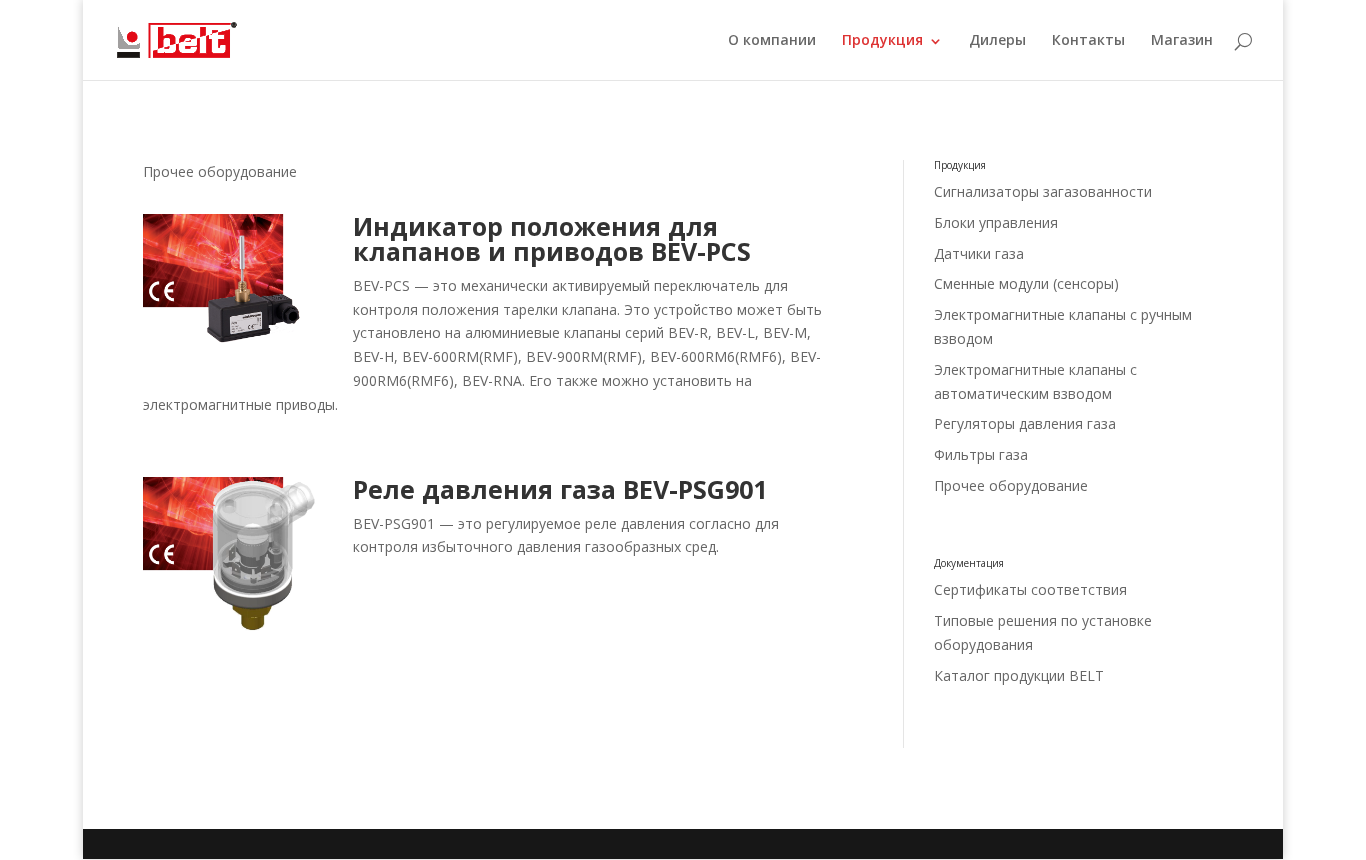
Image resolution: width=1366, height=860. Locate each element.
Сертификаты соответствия (1030, 589)
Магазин (1182, 41)
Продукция (882, 41)
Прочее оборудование (1011, 485)
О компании (772, 41)
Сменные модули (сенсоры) (1026, 283)
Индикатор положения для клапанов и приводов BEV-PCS (552, 238)
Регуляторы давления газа (1025, 423)
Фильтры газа (981, 454)
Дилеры (997, 41)
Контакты (1088, 41)
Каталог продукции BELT (1019, 675)
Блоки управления (996, 222)
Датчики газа (979, 253)
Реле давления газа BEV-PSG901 (560, 489)
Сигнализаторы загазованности (1043, 191)
